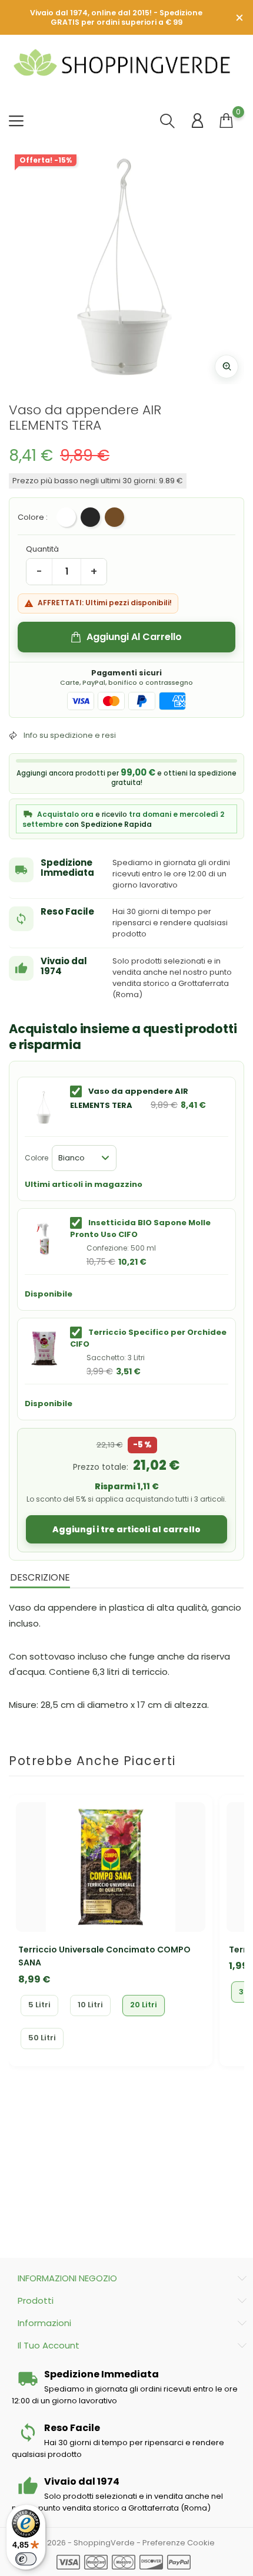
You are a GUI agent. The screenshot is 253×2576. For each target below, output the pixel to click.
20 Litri (144, 2005)
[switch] (26, 2559)
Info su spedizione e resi (70, 735)
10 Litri (90, 2005)
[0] (226, 121)
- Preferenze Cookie (176, 2543)
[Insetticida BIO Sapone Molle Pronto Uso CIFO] (44, 1239)
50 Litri (42, 2038)
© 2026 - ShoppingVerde (88, 2543)
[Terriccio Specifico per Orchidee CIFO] (44, 1348)
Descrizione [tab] (40, 1577)
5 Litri (39, 2005)
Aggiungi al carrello (134, 637)
